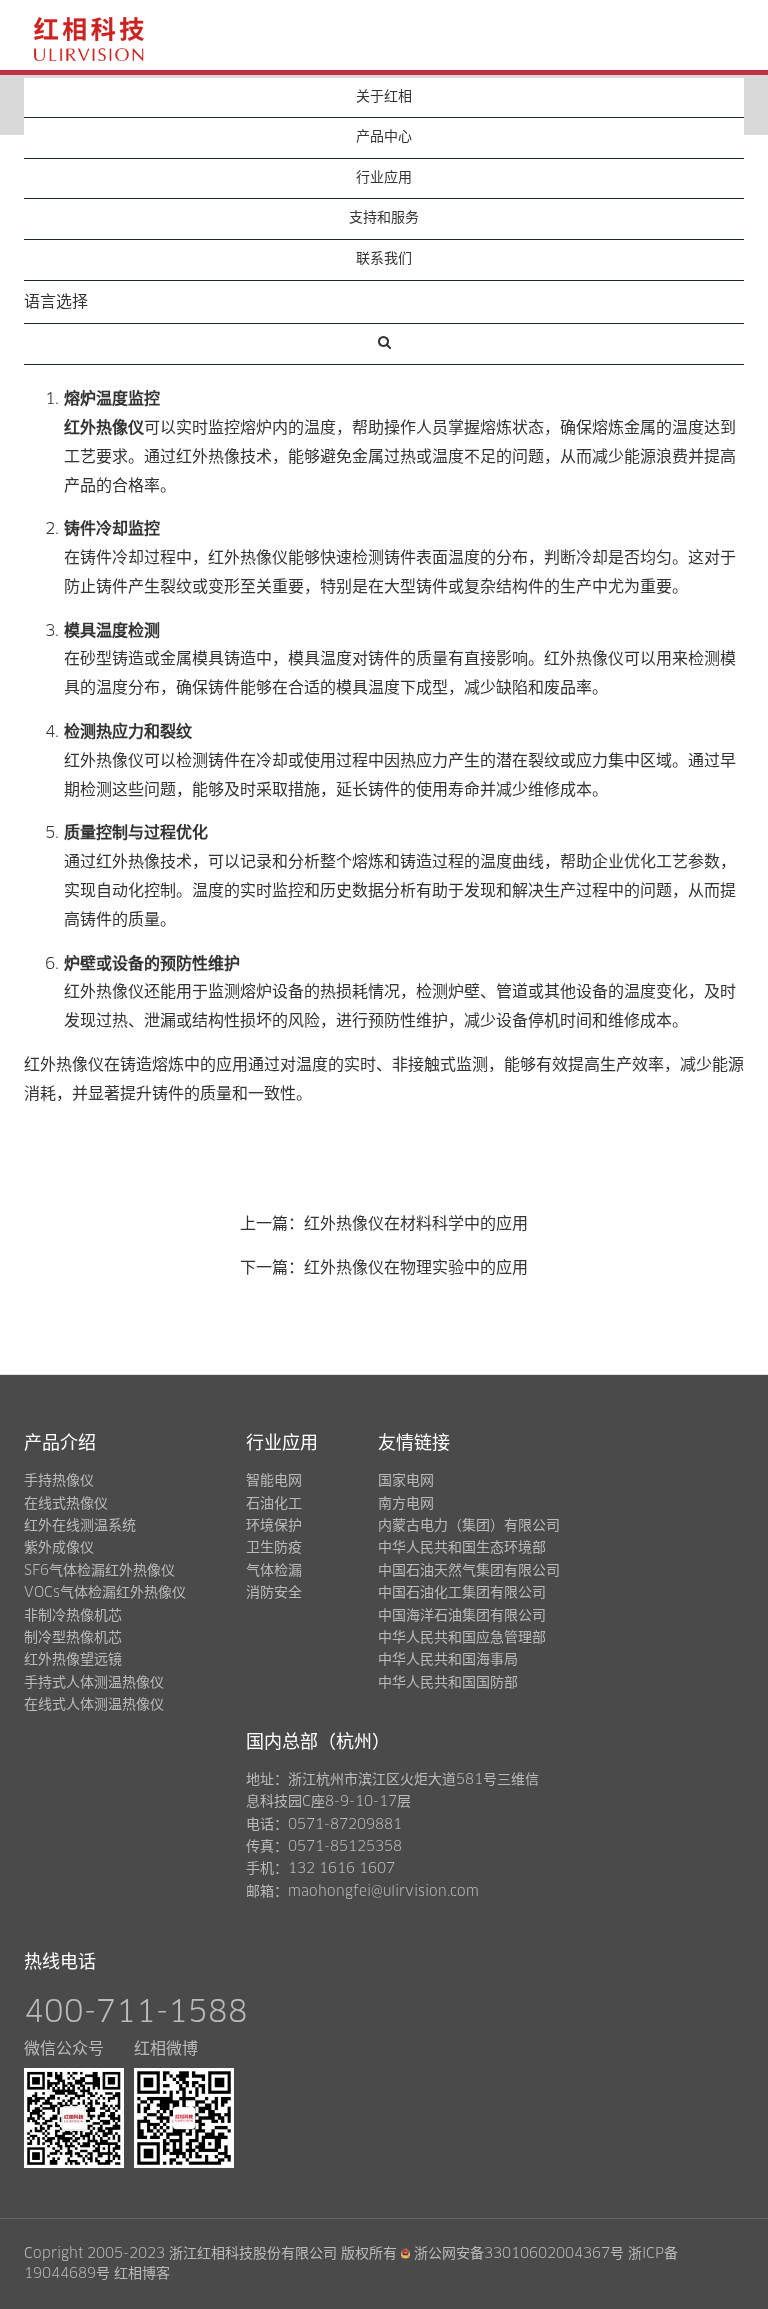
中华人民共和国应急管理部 (462, 1638)
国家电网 (406, 1481)
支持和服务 (384, 218)
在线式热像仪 (66, 1504)
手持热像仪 (59, 1481)
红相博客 (142, 2274)
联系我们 (384, 259)
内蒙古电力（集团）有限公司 (469, 1526)
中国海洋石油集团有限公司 (462, 1616)
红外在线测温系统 (80, 1526)
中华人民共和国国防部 (448, 1683)
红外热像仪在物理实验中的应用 (416, 1268)
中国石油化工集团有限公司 (462, 1593)
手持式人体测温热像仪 (94, 1683)
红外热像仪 (104, 428)
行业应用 (384, 178)
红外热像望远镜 (73, 1660)
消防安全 (274, 1593)
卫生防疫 (274, 1548)
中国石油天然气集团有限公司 (469, 1571)
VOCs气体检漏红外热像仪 (105, 1593)
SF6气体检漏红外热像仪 (99, 1571)
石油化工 (274, 1504)
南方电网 (406, 1504)
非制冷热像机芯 (73, 1616)
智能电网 (274, 1481)
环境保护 (274, 1526)
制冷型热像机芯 (73, 1638)
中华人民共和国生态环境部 (462, 1548)
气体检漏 (274, 1571)
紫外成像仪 (59, 1548)
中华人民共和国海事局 (448, 1660)
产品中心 (384, 137)
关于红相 (384, 97)
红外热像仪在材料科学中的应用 (416, 1224)
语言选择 (56, 302)
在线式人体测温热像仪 (94, 1705)
